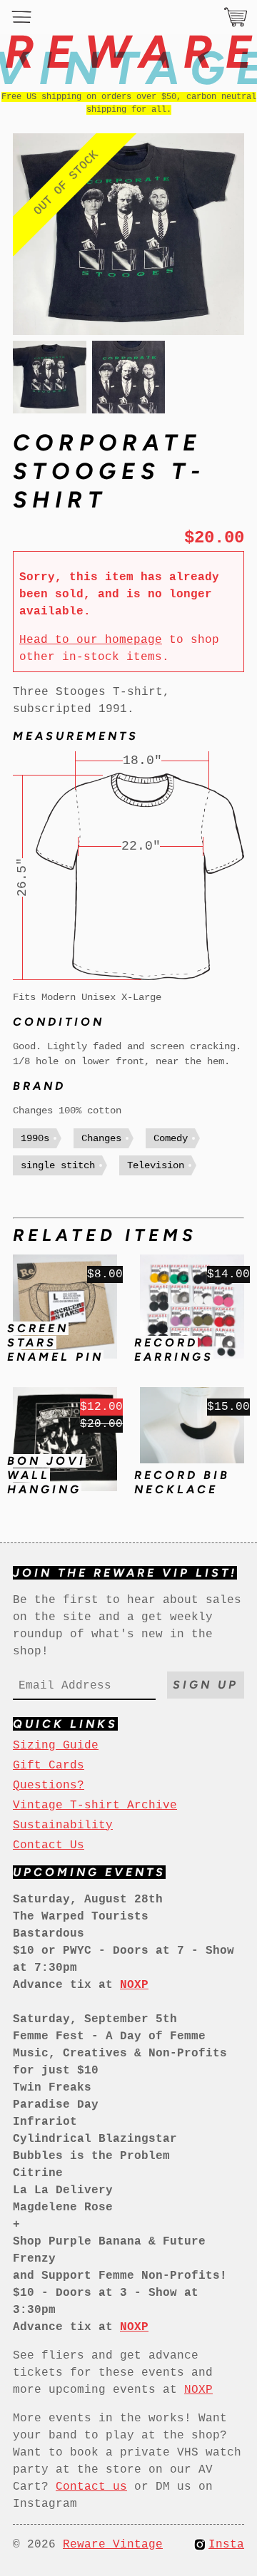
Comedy (171, 1138)
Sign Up (206, 1685)
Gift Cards (49, 1766)
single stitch (58, 1165)
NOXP (198, 2390)
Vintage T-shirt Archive (95, 1805)
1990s (35, 1138)
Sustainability (63, 1825)
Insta (226, 2545)
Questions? (49, 1786)
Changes (101, 1138)
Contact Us (49, 1845)
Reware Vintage (113, 2545)
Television (156, 1165)
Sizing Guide (56, 1746)
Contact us (91, 2487)
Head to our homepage (91, 640)
